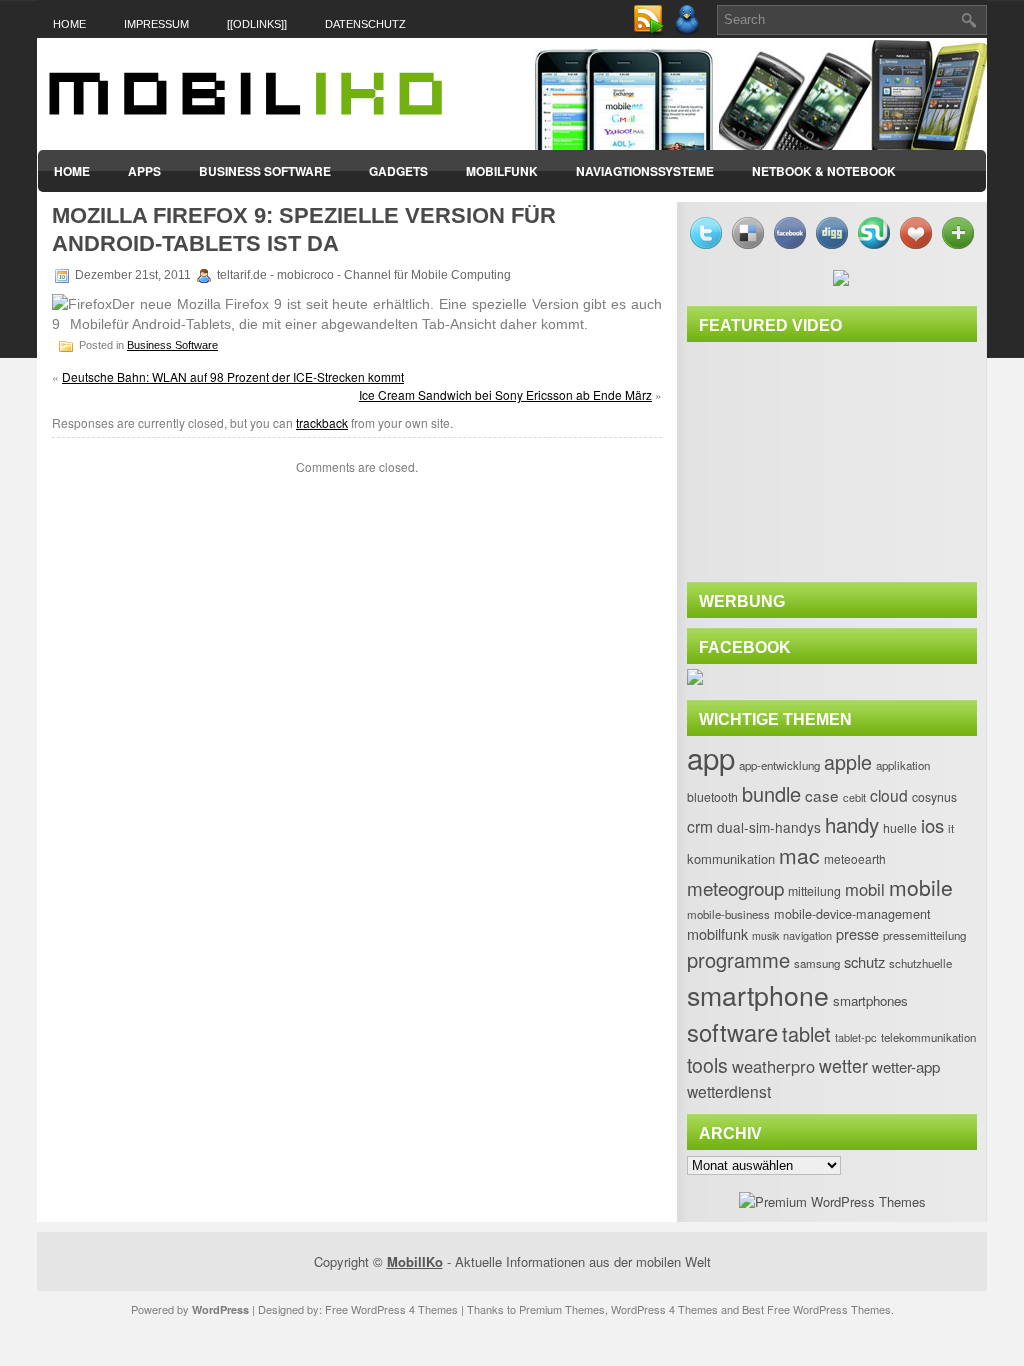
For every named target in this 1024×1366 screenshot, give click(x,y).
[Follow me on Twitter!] (689, 30)
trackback (322, 422)
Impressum (156, 24)
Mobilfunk (502, 171)
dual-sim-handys (769, 827)
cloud (889, 795)
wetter (843, 1065)
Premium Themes (562, 1309)
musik (765, 935)
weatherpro (773, 1066)
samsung (817, 963)
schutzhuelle (920, 963)
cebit (854, 797)
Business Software (265, 171)
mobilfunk (717, 933)
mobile (921, 887)
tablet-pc (856, 1037)
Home (69, 24)
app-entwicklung (779, 765)
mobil (865, 889)
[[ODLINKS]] (257, 24)
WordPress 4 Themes (664, 1309)
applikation (903, 765)
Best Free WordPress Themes (816, 1309)
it (951, 828)
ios (932, 825)
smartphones (870, 1000)
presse (857, 933)
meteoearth (855, 858)
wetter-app (906, 1066)
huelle (900, 828)
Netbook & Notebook (824, 171)
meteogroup (735, 887)
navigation (807, 935)
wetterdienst (729, 1091)
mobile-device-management (852, 913)
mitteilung (814, 891)
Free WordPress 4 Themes (391, 1309)
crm (700, 826)
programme (738, 959)
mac (799, 855)
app (711, 757)
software (732, 1032)
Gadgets (398, 171)
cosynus (934, 797)
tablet (806, 1033)
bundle (771, 793)
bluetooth (712, 797)
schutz (864, 961)
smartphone (758, 994)
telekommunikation (928, 1037)
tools (707, 1065)
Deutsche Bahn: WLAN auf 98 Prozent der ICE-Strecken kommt (233, 376)
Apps (144, 171)
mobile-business (728, 914)
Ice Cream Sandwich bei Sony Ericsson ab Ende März (505, 394)
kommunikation (731, 858)
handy (852, 824)
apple (848, 761)
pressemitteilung (924, 935)
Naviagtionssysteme (645, 171)
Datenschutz (365, 24)
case (822, 795)
